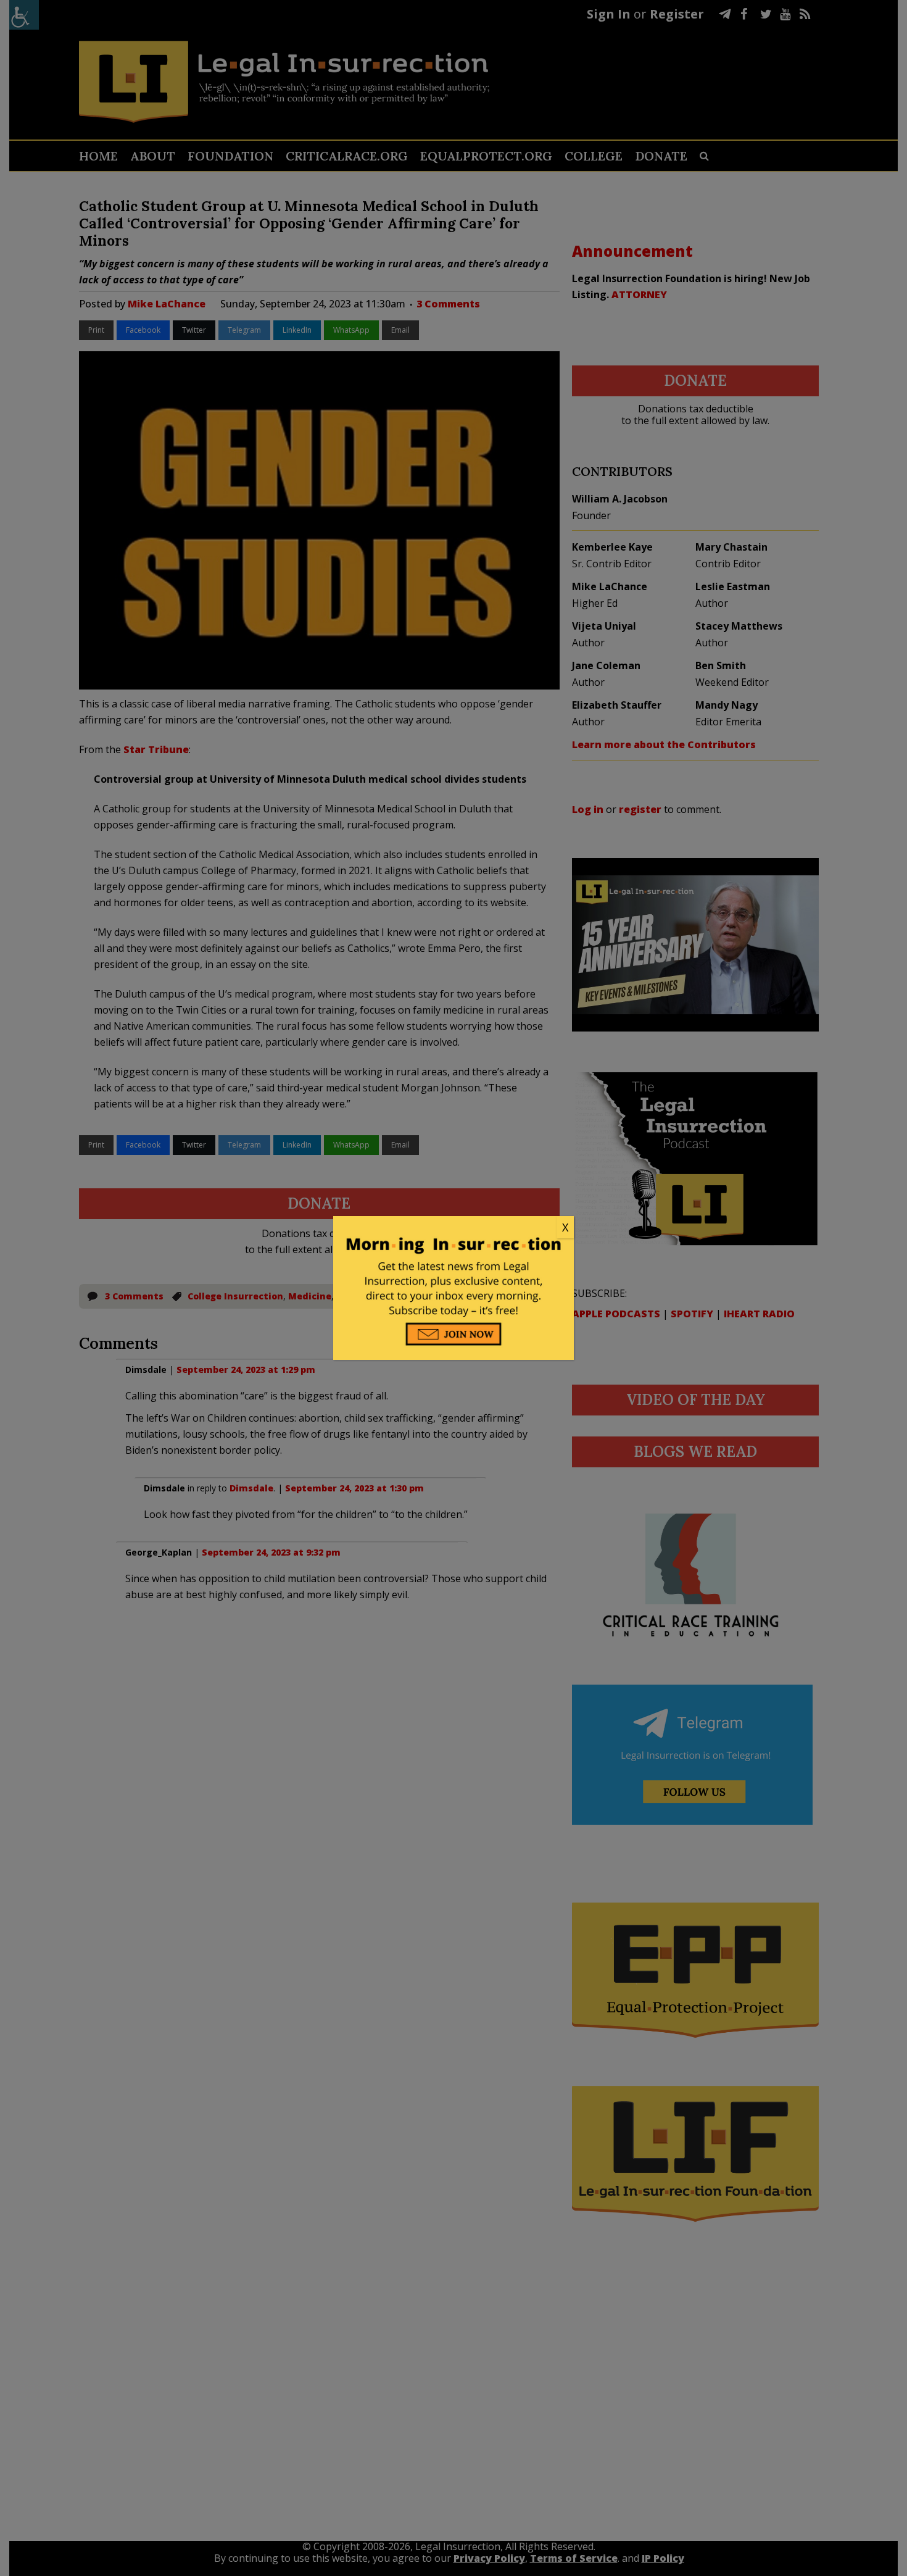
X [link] (565, 1227)
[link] (453, 1228)
